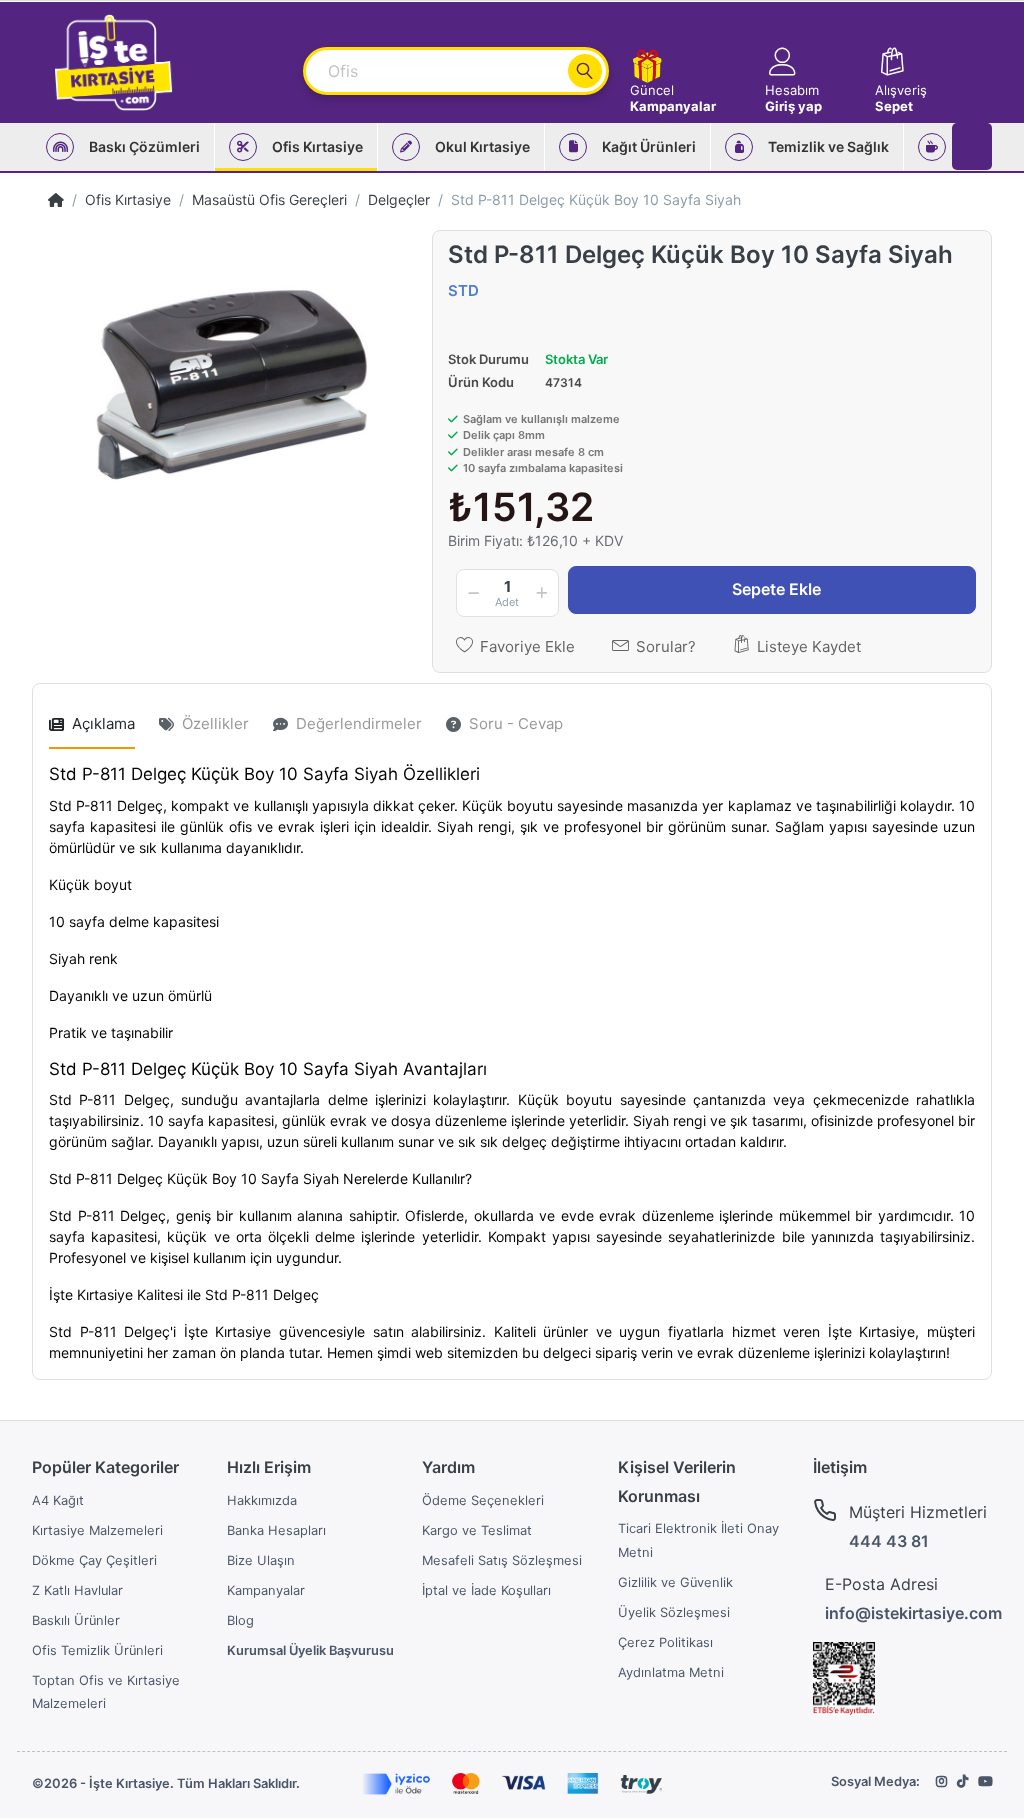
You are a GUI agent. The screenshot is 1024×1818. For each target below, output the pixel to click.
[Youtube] (985, 1781)
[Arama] (585, 71)
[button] (810, 62)
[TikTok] (962, 1781)
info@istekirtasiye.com (913, 1613)
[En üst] (56, 199)
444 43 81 (889, 1541)
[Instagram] (941, 1781)
